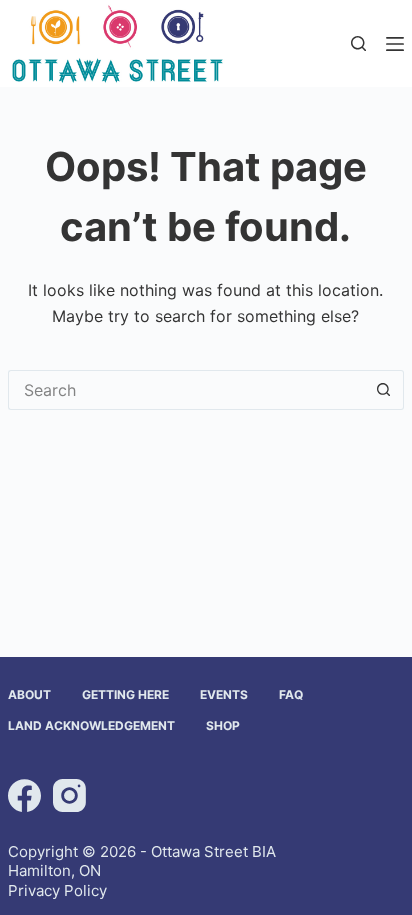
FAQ (291, 694)
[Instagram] (69, 795)
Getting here (125, 694)
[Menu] (395, 44)
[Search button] (384, 390)
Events (224, 694)
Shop (223, 725)
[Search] (358, 43)
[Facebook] (24, 795)
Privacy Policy (57, 890)
